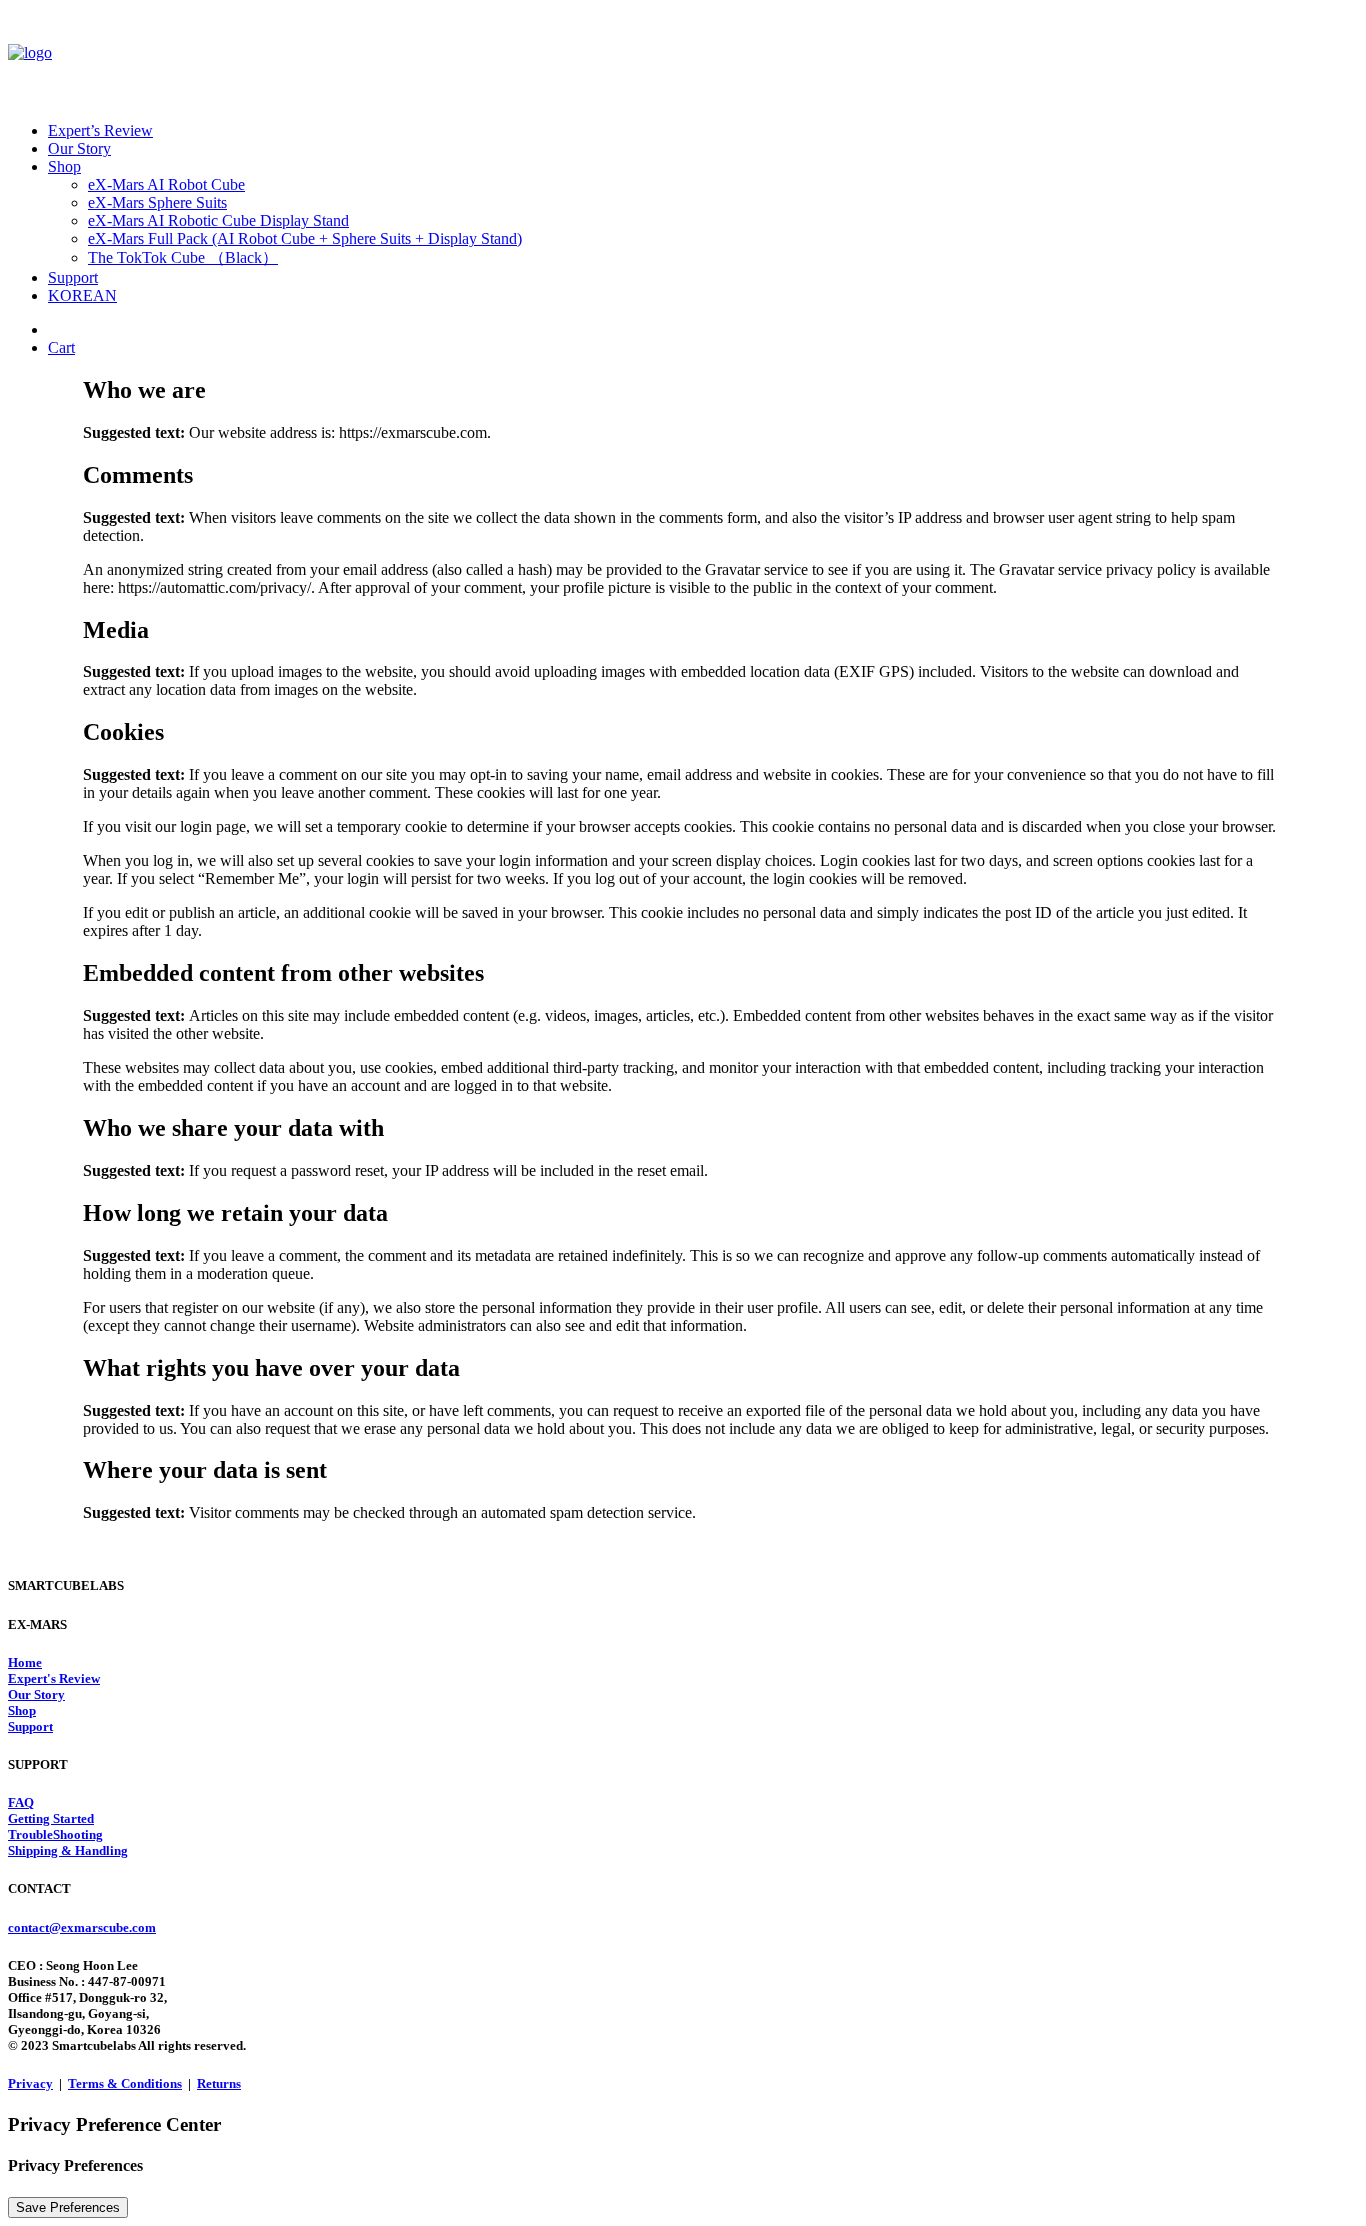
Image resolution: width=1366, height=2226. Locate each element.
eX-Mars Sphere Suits (157, 202)
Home (25, 1662)
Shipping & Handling (68, 1850)
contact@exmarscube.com (82, 1927)
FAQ (21, 1802)
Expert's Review (54, 1678)
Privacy (30, 2083)
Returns (219, 2083)
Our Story (79, 148)
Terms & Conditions (125, 2083)
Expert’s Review (100, 130)
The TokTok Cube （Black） (183, 257)
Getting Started (51, 1818)
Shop (64, 166)
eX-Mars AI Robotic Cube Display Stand (218, 220)
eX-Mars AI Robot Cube (166, 184)
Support (73, 277)
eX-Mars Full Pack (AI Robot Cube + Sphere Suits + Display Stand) (305, 238)
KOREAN (82, 295)
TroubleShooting (55, 1834)
